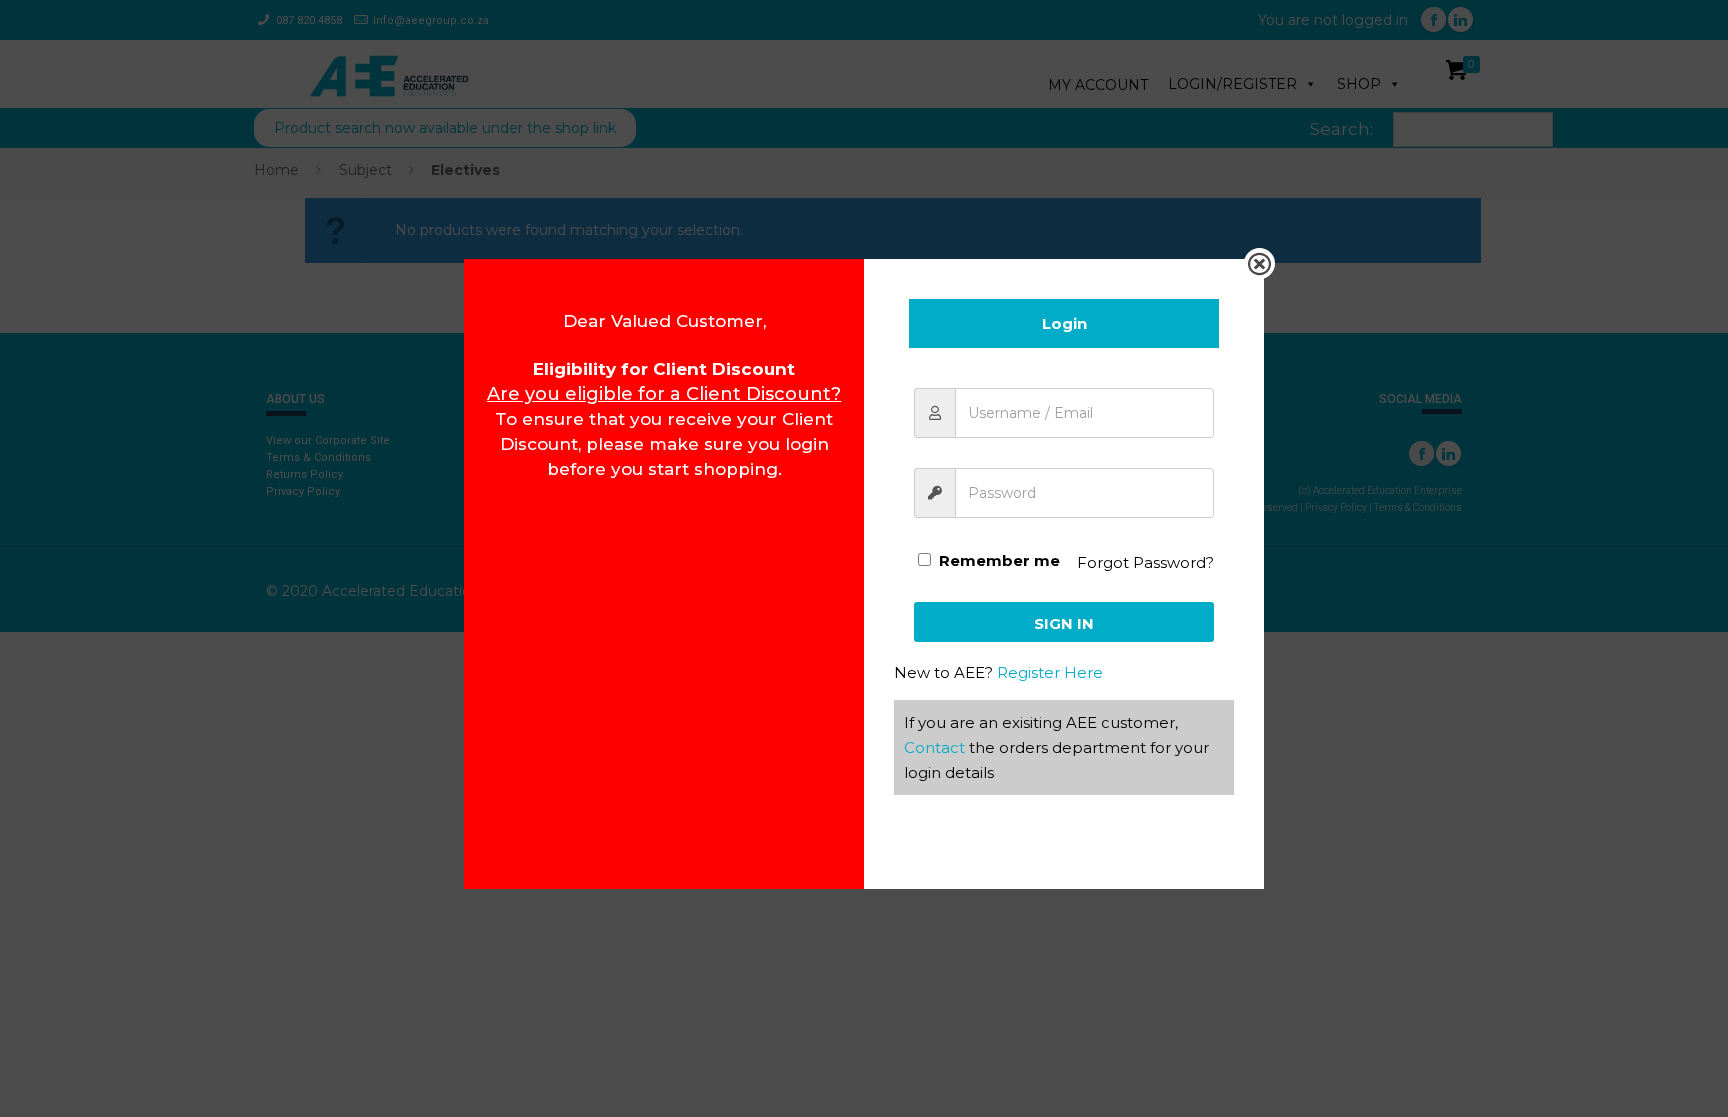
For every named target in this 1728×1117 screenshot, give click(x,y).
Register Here (1050, 672)
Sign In (1064, 623)
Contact (934, 747)
